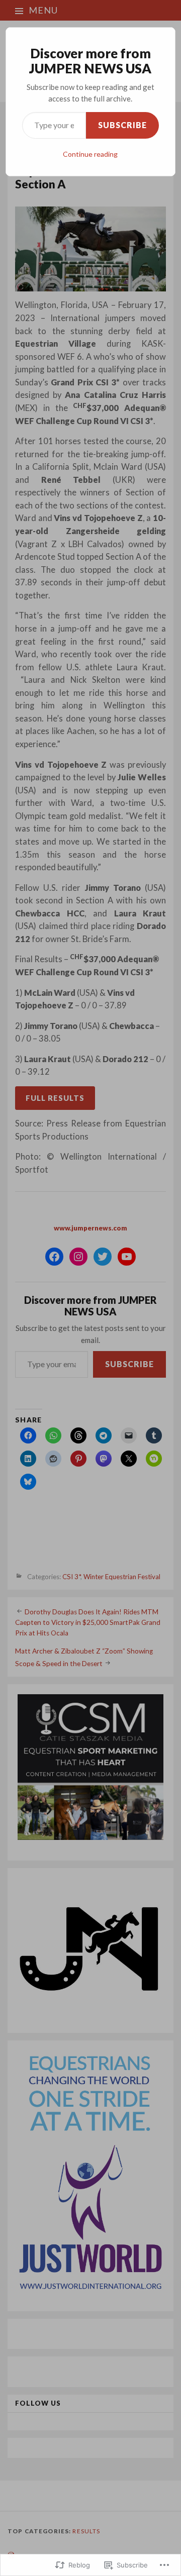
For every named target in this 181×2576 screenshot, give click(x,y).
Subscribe (122, 125)
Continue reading (90, 154)
